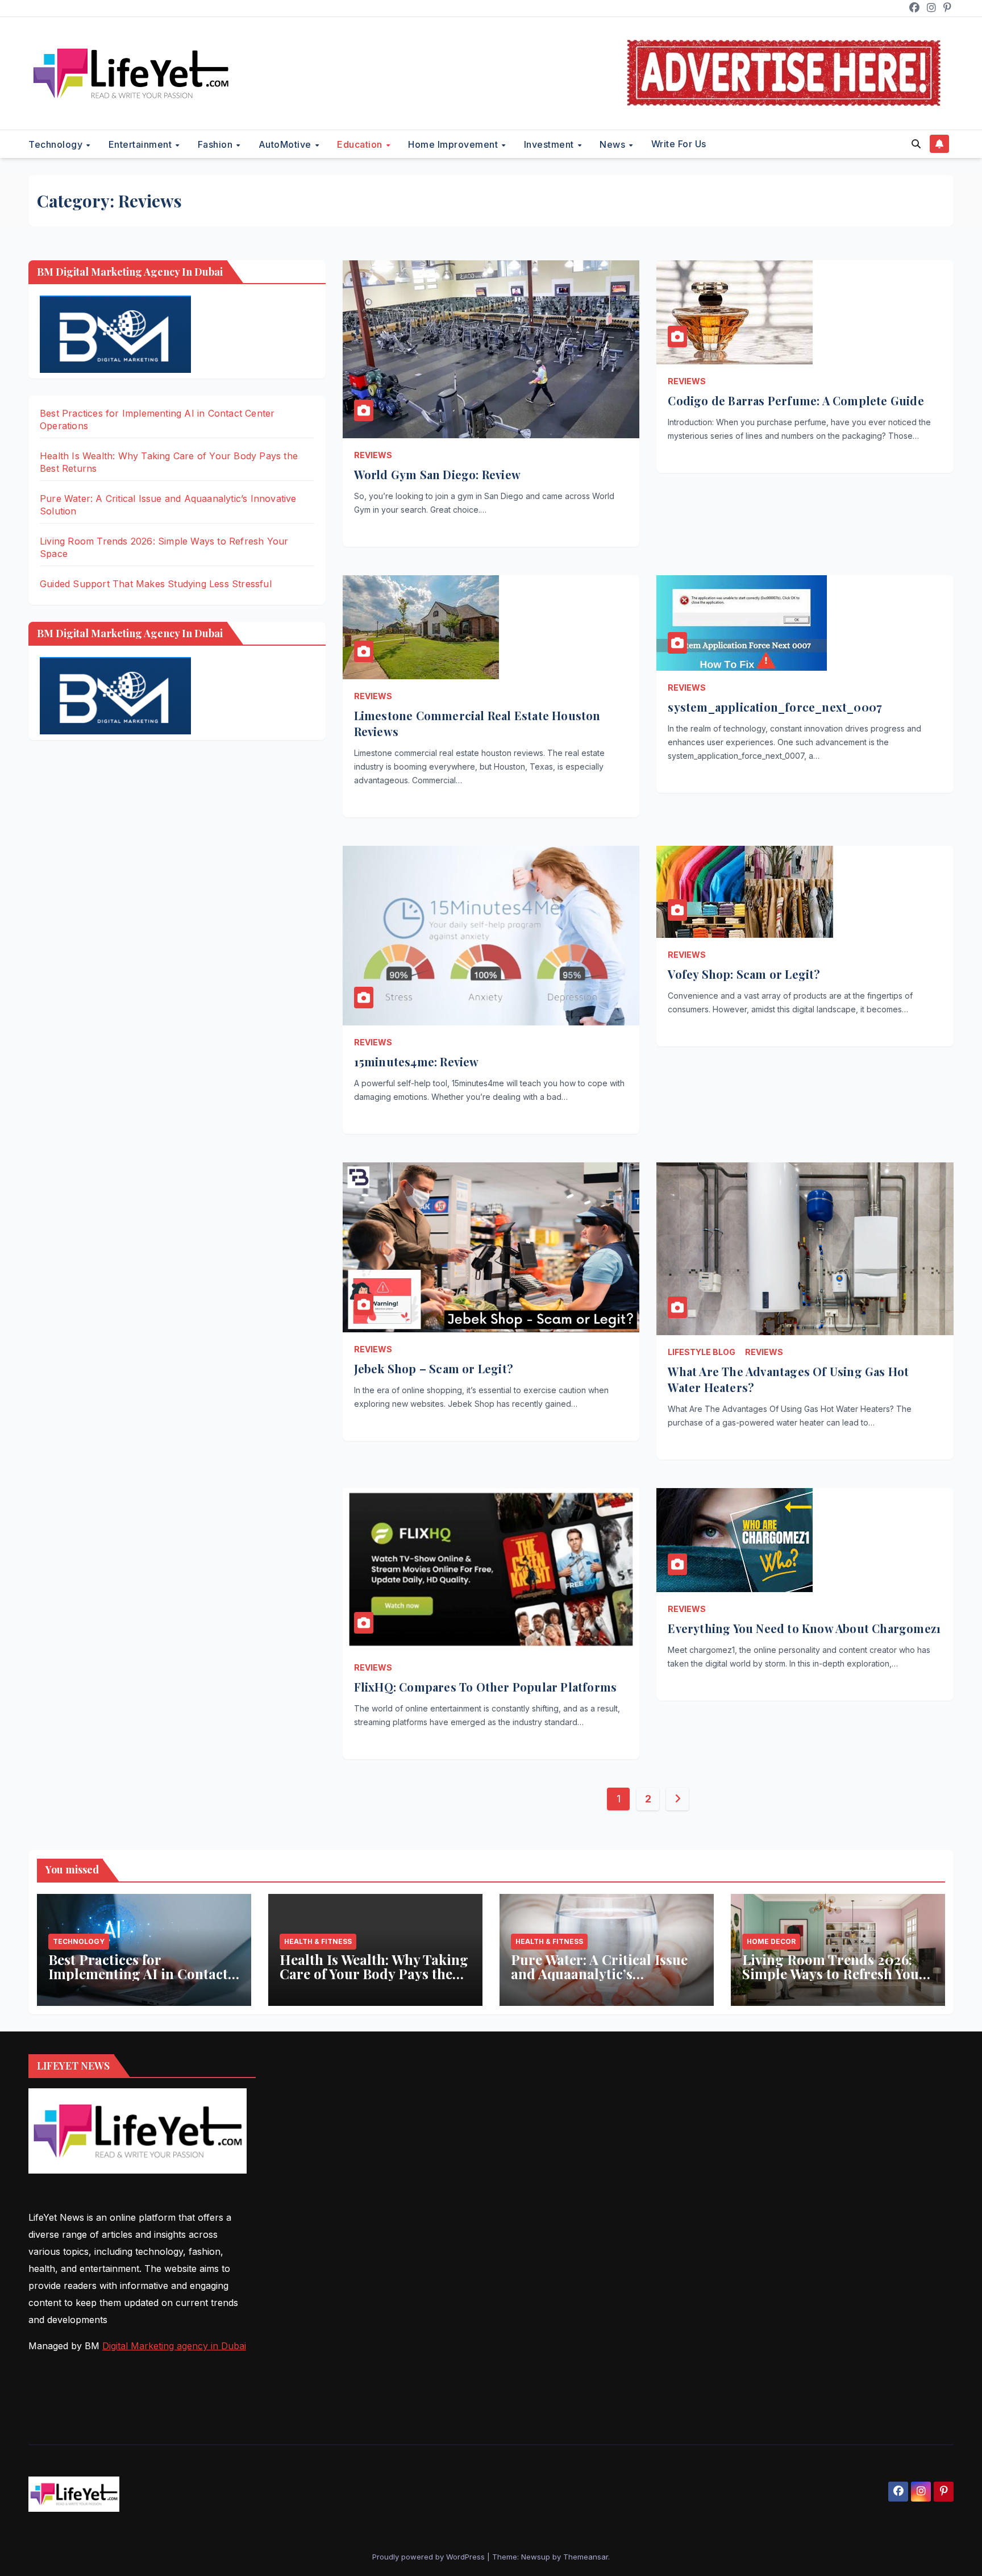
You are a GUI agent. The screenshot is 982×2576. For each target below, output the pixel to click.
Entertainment (142, 144)
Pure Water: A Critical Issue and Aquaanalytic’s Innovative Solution (599, 1973)
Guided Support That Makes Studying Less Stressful (156, 584)
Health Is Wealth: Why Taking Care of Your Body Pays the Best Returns (374, 1973)
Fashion (217, 144)
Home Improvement (454, 144)
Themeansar (586, 2557)
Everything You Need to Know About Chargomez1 (804, 1628)
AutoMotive (286, 144)
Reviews (373, 455)
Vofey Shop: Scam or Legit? (744, 974)
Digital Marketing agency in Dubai (174, 2346)
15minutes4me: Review (417, 1061)
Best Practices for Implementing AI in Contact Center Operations (138, 1973)
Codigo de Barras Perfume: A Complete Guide (796, 400)
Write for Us (679, 144)
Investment (550, 144)
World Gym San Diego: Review (437, 474)
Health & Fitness (318, 1941)
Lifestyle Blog (702, 1352)
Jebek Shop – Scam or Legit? (434, 1368)
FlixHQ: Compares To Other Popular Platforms (486, 1687)
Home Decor (771, 1941)
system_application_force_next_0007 (775, 707)
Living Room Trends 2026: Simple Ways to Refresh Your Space (834, 1973)
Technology (57, 144)
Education (361, 144)
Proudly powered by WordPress (430, 2557)
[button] (916, 144)
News (614, 144)
